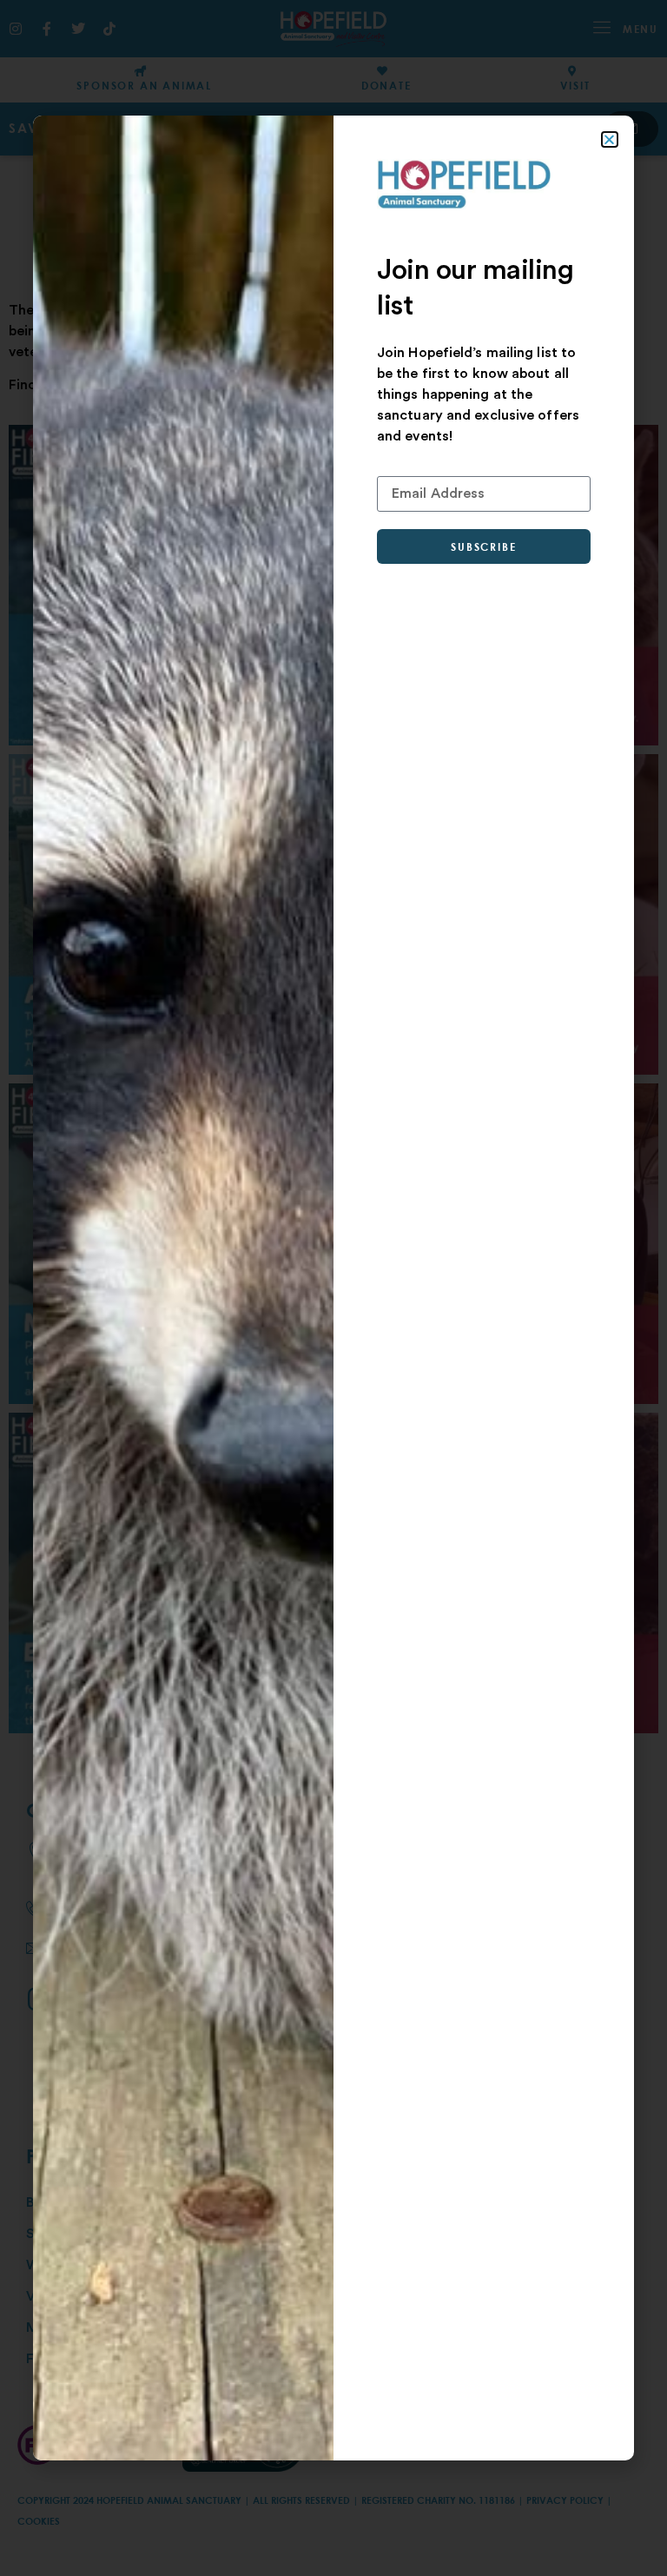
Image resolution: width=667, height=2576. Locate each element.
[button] (609, 139)
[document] (333, 1288)
